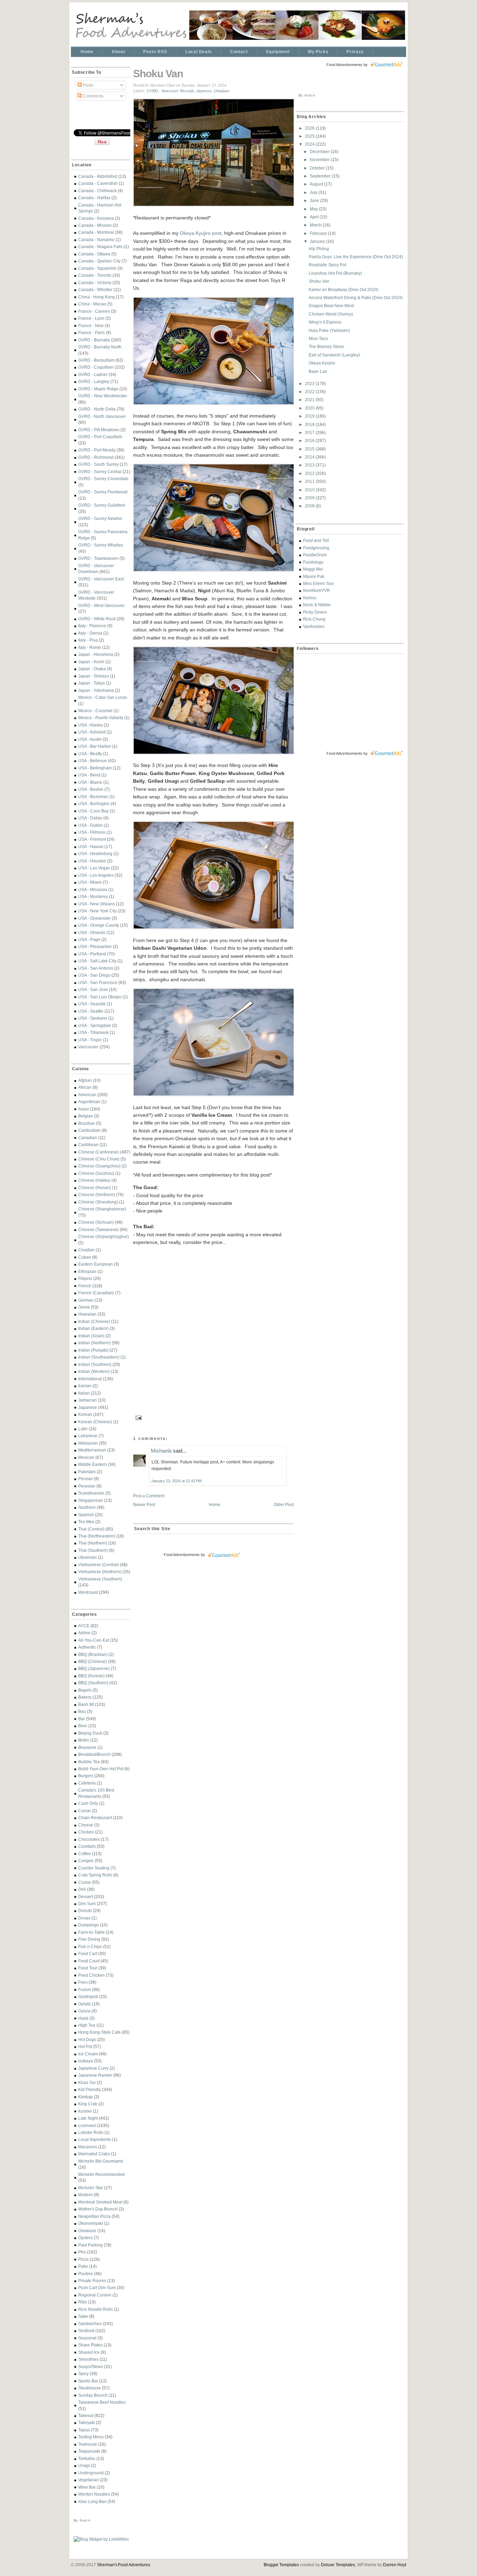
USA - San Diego (94, 975)
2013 (310, 465)
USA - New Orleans (97, 904)
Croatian (86, 1250)
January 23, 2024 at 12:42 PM (176, 1481)
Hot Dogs (87, 2039)
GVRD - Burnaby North (100, 347)
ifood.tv (85, 2520)
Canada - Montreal (96, 232)
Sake (83, 2316)
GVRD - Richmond (96, 457)
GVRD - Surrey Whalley (101, 545)
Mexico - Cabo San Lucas (103, 697)
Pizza (83, 2259)
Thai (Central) (91, 1529)
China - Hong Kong (97, 297)
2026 (310, 128)
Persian (86, 1479)
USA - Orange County (99, 925)
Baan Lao (318, 371)
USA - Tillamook (93, 1032)
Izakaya (86, 2061)
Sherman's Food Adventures (124, 2565)
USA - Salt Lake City (97, 961)
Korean (85, 1414)
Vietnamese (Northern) (100, 1572)
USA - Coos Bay (93, 811)
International (90, 1379)
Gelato (85, 2004)
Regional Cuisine (95, 2295)
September (321, 176)
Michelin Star (91, 2188)
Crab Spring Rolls (95, 1875)
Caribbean (88, 1145)
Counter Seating (94, 1868)
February (319, 233)
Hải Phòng (319, 249)
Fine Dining (89, 1939)
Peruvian (87, 1486)
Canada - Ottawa (94, 254)
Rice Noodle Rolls (96, 2309)
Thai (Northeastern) (97, 1536)
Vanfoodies (314, 626)
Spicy (83, 2374)
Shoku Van (158, 74)
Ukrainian (87, 1557)
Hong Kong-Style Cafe (100, 2032)
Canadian (88, 1138)
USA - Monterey (93, 896)
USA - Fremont (92, 839)
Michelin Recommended (101, 2174)
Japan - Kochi (91, 662)
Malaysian (88, 1443)
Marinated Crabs (94, 2154)
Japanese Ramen (95, 2075)
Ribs (83, 2302)
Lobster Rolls (91, 2132)
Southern (87, 1507)
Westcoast (88, 1592)
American (87, 1095)
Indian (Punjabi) (93, 1350)
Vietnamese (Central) (98, 1565)
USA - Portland (92, 954)
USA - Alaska (90, 725)
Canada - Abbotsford (98, 176)
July (314, 192)
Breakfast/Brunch (94, 1754)
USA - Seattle (91, 1011)
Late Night (88, 2118)
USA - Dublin (90, 825)
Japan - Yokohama (96, 690)
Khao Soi (87, 2082)
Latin (83, 1429)
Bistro (84, 1740)
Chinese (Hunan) (95, 1188)
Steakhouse (90, 2388)
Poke (83, 2266)
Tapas (84, 2430)
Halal (83, 2018)
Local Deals (199, 52)
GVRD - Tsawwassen (98, 558)
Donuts (85, 1911)
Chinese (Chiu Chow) (99, 1159)
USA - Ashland (92, 732)
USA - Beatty (90, 754)
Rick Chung (314, 619)
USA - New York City (97, 911)
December (320, 151)
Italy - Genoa (90, 633)
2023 (310, 383)
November (320, 160)
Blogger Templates (281, 2565)
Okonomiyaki (91, 2223)
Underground (91, 2473)
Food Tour (88, 1968)
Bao (82, 1711)
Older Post (284, 1504)
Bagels (85, 1690)
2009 (310, 498)
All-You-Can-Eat (94, 1640)
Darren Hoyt (395, 2565)
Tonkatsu (87, 2458)
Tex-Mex (86, 1522)
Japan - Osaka (92, 669)
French (85, 1286)
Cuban (85, 1257)
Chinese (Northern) (97, 1195)
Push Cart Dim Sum (97, 2288)
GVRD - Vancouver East (101, 579)
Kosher (85, 2111)
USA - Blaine (90, 782)
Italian (84, 1393)
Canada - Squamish (97, 268)
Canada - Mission (95, 225)
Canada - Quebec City (99, 261)
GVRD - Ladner (93, 374)
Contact (239, 52)
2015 (310, 449)
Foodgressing (316, 548)
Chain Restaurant (95, 1818)
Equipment (278, 52)
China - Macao (92, 304)
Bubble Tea (89, 1762)
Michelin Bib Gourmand (101, 2161)
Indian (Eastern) (93, 1328)
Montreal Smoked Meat (100, 2202)
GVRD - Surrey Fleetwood (103, 492)
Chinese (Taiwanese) (98, 1229)
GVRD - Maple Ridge (98, 389)
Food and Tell (316, 540)
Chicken (86, 1832)
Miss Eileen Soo (318, 583)
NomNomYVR (317, 590)
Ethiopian (87, 1271)
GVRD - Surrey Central (100, 472)
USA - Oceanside (94, 918)
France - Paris (91, 332)
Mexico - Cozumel (95, 711)
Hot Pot (85, 2046)
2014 (310, 457)
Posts (87, 85)
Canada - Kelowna (96, 218)
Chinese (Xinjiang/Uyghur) (104, 1236)
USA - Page (89, 939)
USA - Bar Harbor (95, 746)
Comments (93, 96)
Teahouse (88, 2444)
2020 (310, 408)
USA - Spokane (93, 1018)
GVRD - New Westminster (103, 396)
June (315, 200)
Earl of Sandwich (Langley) (334, 355)
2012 (310, 473)
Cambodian (89, 1130)
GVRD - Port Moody (97, 450)
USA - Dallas (90, 818)
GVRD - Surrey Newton (100, 518)
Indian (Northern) (94, 1343)
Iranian (85, 1386)
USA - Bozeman (93, 797)
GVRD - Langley (94, 381)
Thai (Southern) (93, 1550)
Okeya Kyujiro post (201, 233)
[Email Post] (138, 1417)
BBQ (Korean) (91, 1676)
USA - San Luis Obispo (100, 997)
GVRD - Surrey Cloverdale (103, 479)
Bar (82, 1719)
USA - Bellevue (93, 761)
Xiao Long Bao (92, 2501)
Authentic (87, 1647)
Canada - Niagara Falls (100, 247)
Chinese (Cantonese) (99, 1152)
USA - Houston (92, 861)
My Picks (318, 52)
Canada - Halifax (94, 198)
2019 (310, 416)
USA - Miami (90, 882)
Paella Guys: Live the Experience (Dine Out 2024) (356, 257)
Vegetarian (89, 2480)
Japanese (88, 1407)
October (318, 168)
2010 (310, 490)
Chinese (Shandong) (98, 1202)
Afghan (85, 1080)
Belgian (86, 1116)
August (317, 184)
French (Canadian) (96, 1293)
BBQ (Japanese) (94, 1668)
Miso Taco (318, 338)
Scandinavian (91, 1493)
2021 (310, 400)
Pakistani (87, 1472)
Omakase (87, 2231)
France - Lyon (91, 318)
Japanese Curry (93, 2068)
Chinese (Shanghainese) (102, 1209)
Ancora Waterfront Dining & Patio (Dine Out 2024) (356, 298)
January (318, 241)
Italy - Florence (92, 626)
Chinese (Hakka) (94, 1180)
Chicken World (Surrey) (331, 314)
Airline (84, 1633)
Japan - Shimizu (94, 676)
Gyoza (84, 2011)
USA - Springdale (95, 1025)
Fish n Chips (90, 1947)
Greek (84, 1307)
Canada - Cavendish (98, 183)
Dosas (84, 1918)
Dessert (86, 1897)
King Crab (88, 2104)
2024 (310, 144)
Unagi (84, 2465)
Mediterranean (92, 1450)
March (316, 225)
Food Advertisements (182, 1555)
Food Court (89, 1961)
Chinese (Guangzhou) (99, 1166)
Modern (86, 2195)
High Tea (87, 2025)
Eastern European (96, 1264)
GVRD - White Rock (97, 619)
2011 (310, 481)
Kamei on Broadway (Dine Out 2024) (344, 290)
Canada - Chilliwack (97, 191)
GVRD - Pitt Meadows (99, 430)
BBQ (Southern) (93, 1683)
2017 (310, 432)
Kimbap (86, 2097)
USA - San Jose (93, 989)
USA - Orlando (92, 932)
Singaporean (91, 1500)
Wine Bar (87, 2487)
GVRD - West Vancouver (101, 605)
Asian (84, 1109)
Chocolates (89, 1839)
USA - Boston (91, 789)
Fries (83, 1982)
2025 (310, 136)
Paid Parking (90, 2245)
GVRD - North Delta (97, 409)
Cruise (85, 1882)
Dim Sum (87, 1904)
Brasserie (87, 1747)
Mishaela (161, 1451)
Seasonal (87, 2338)
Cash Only (88, 1803)
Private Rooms (92, 2281)
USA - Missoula (93, 889)
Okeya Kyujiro (322, 363)
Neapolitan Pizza (94, 2216)
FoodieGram (315, 555)
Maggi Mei (313, 569)
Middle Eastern (93, 1464)
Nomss (310, 598)
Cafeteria (87, 1783)
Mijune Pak (314, 576)
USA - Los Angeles (96, 875)
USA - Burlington (94, 804)
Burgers (86, 1776)
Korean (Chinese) (95, 1422)
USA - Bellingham (95, 768)
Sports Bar (88, 2381)
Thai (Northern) (93, 1543)
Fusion (85, 1989)
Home (87, 52)
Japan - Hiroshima (96, 654)
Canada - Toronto (95, 275)
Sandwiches (90, 2324)
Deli (82, 1889)
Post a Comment (149, 1496)
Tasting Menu (91, 2437)
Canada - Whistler (95, 290)
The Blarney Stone (326, 346)
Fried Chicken (91, 1975)
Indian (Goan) (91, 1336)
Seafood (86, 2331)
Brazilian (87, 1123)
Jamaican (87, 1400)
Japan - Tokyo (91, 683)
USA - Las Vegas (94, 868)
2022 (310, 392)
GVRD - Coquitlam (96, 367)
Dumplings (89, 1925)
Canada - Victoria (95, 283)
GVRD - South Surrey (98, 464)
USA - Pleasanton (95, 946)
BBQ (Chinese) (93, 1661)
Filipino (85, 1278)
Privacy (355, 52)
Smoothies (88, 2359)
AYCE (84, 1626)
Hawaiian (87, 1314)
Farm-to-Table (91, 1932)
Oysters (85, 2238)
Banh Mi (86, 1704)
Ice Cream (88, 2054)
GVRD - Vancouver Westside (170, 91)
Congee (86, 1861)
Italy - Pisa (88, 640)
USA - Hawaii (91, 846)
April (315, 217)
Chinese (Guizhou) (96, 1173)
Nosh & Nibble (317, 605)
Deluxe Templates (338, 2565)
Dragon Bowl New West (331, 306)
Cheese (86, 1825)
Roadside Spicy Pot (327, 265)
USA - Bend (89, 775)
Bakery (85, 1697)
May (314, 209)
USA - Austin (90, 739)
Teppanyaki (89, 2451)
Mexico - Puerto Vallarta (101, 718)
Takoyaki (87, 2422)
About (118, 52)
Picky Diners (315, 612)
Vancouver (88, 1047)
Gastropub (88, 1996)
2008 (310, 506)
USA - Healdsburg (95, 853)
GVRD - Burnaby (94, 340)
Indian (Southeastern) (99, 1357)
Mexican (86, 1457)
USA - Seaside (92, 1004)
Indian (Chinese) (94, 1321)
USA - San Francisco (98, 982)
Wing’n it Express (325, 322)
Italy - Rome (90, 647)
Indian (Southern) (95, 1364)
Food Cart (88, 1953)
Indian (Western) (94, 1371)
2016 (310, 440)
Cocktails (87, 1846)
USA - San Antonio (96, 968)
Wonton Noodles (94, 2494)
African (85, 1087)
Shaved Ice (89, 2352)
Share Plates (90, 2345)
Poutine (86, 2274)
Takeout (86, 2415)
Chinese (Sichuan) (96, 1222)
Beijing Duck (90, 1733)
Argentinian (89, 1102)
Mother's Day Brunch (98, 2209)
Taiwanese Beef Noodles (102, 2402)
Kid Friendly (90, 2089)
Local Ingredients (95, 2139)
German (86, 1300)
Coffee (85, 1854)
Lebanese (88, 1436)
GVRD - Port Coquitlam (100, 437)
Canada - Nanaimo (96, 240)
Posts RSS (155, 52)
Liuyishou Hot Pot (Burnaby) (335, 273)
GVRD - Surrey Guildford (102, 505)
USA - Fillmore (92, 832)
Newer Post (144, 1504)
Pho (82, 2252)
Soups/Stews (91, 2367)
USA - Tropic (90, 1040)
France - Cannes (94, 311)
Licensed (87, 2125)
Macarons (88, 2147)
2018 (310, 424)
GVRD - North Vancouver (102, 416)
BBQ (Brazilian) (93, 1654)
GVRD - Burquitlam (96, 360)
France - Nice (91, 325)
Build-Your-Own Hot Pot (101, 1769)
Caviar (85, 1811)
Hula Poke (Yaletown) (329, 330)
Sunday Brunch (93, 2395)
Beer (83, 1726)
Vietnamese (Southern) (100, 1579)
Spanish (86, 1515)
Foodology (313, 562)
